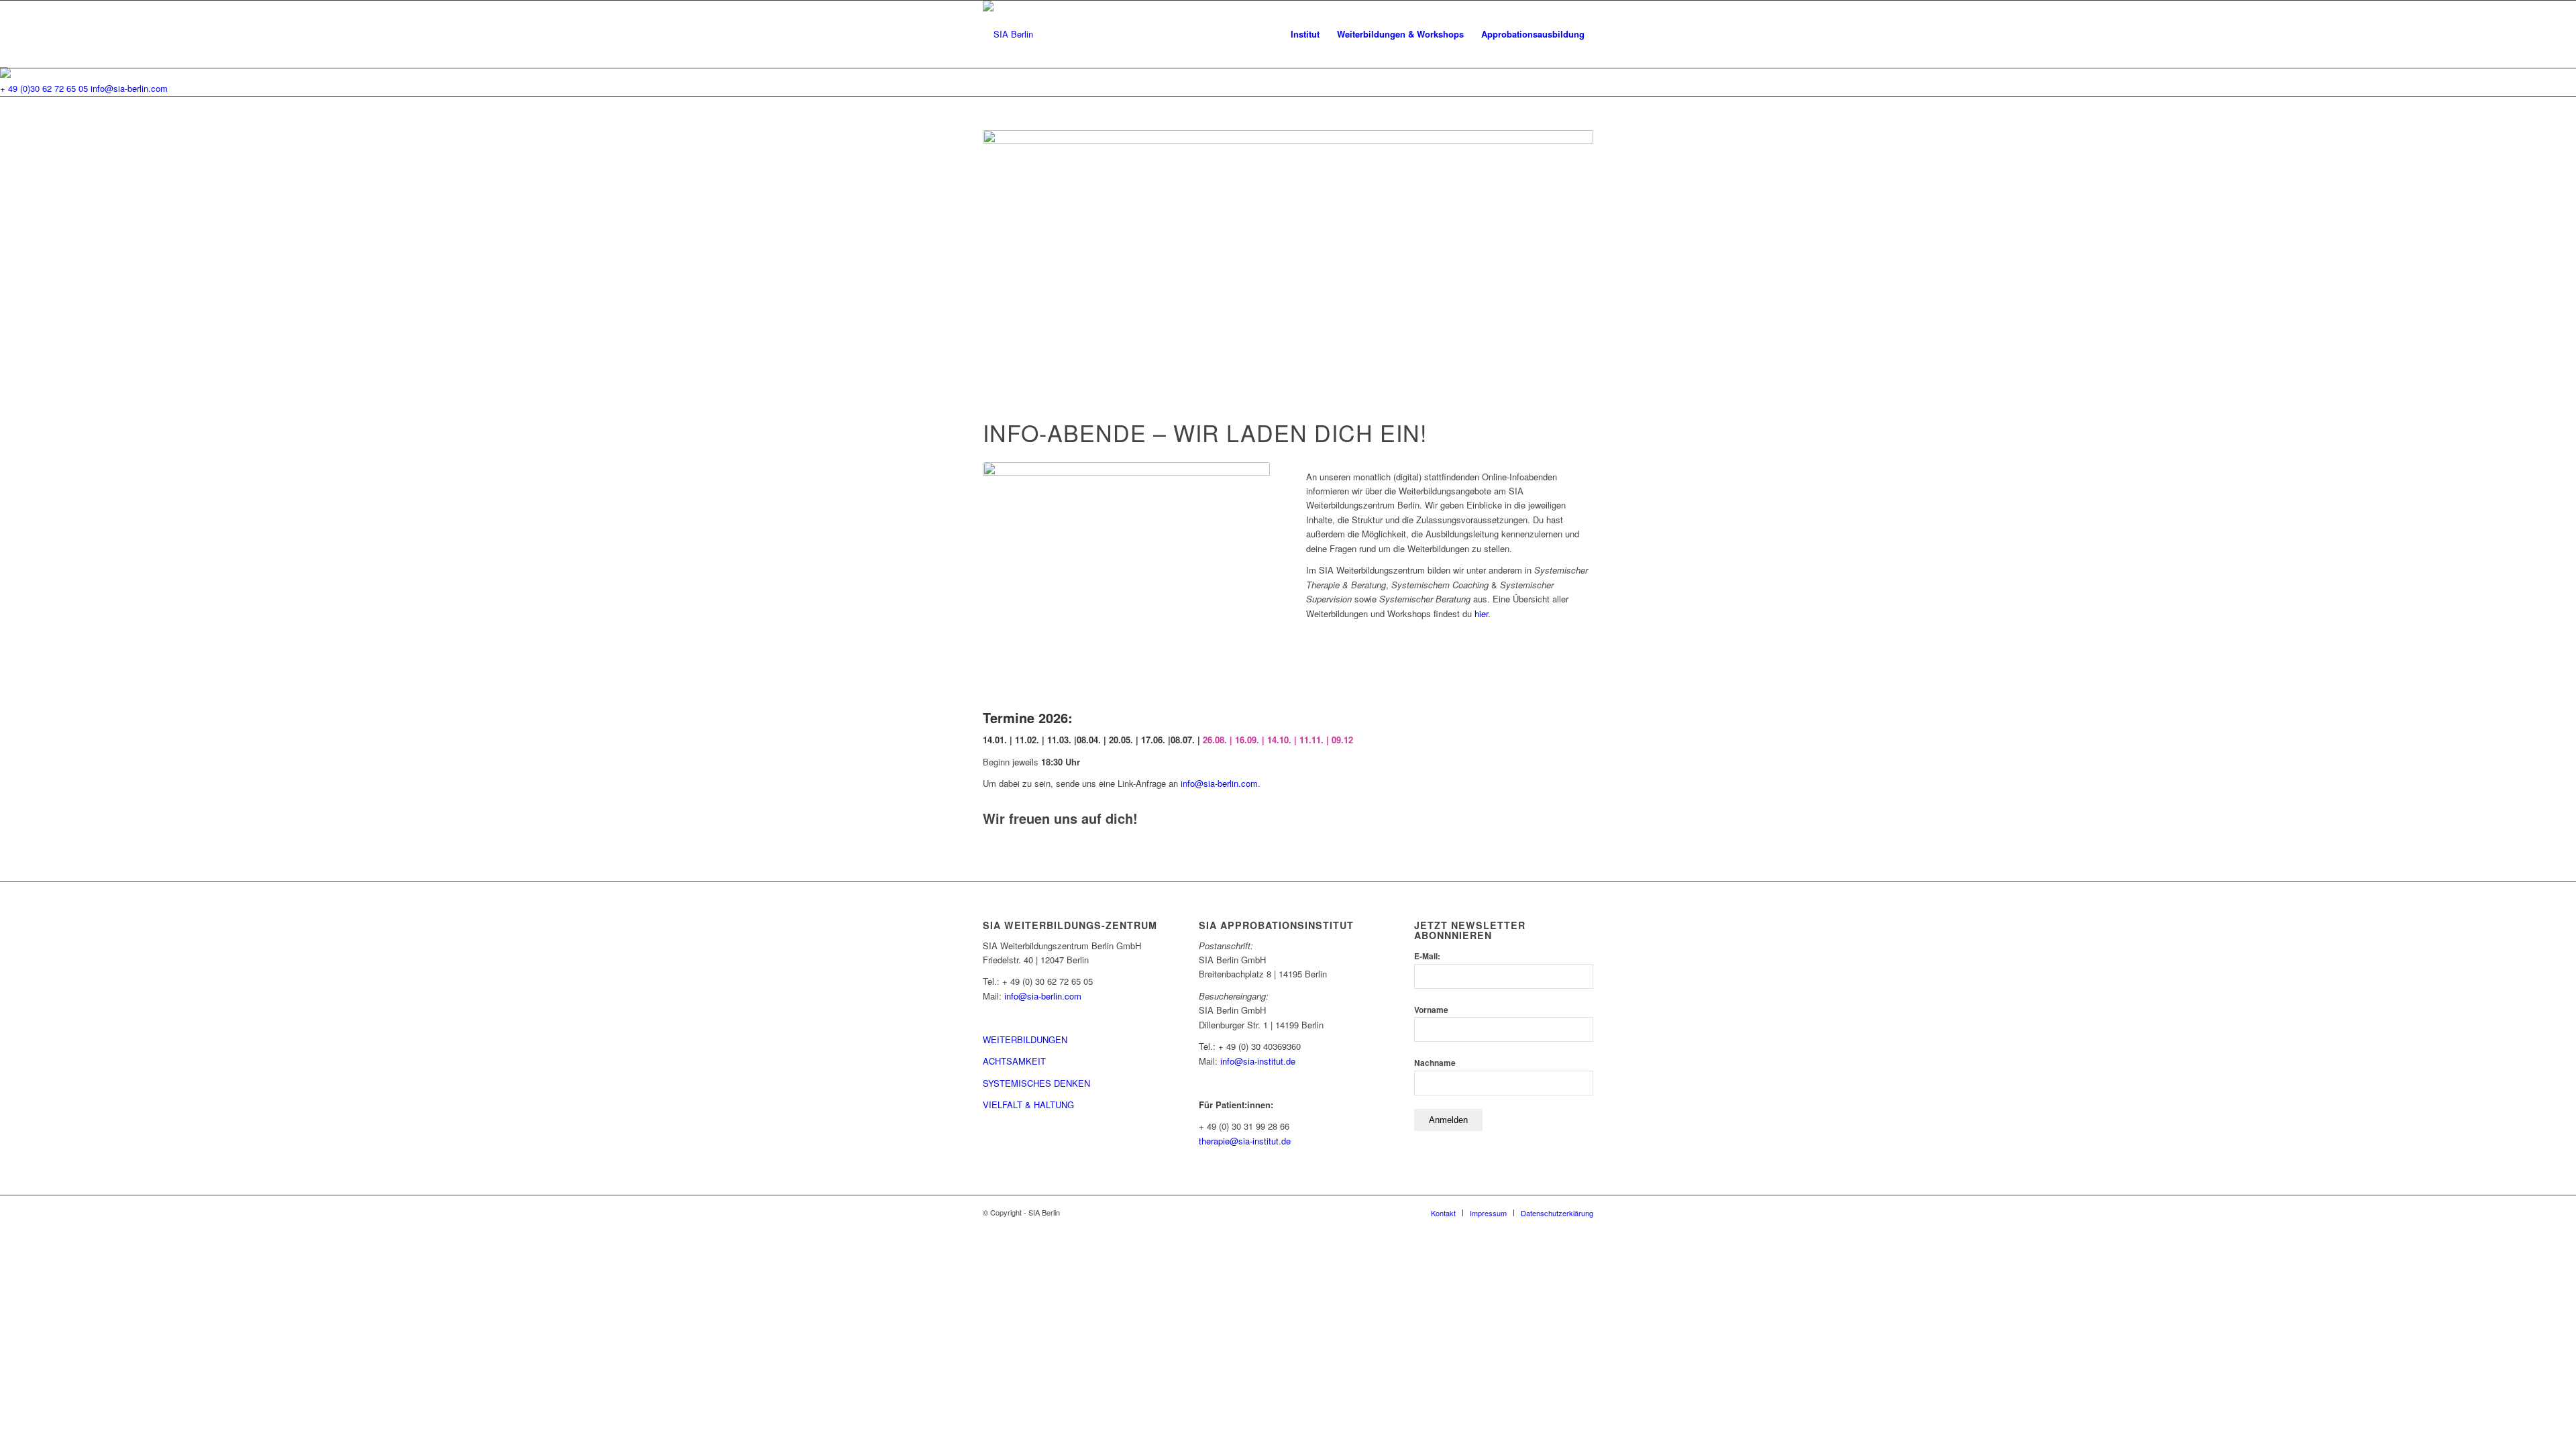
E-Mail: (1427, 956)
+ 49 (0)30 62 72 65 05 (44, 88)
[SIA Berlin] (1008, 34)
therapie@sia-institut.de (1245, 1141)
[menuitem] (1305, 34)
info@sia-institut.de (1258, 1061)
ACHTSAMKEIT (1014, 1061)
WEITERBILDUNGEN (1025, 1039)
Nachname (1435, 1063)
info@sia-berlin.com (129, 88)
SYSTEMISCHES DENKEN (1036, 1083)
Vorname (1431, 1010)
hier (1481, 613)
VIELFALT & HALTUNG (1028, 1105)
